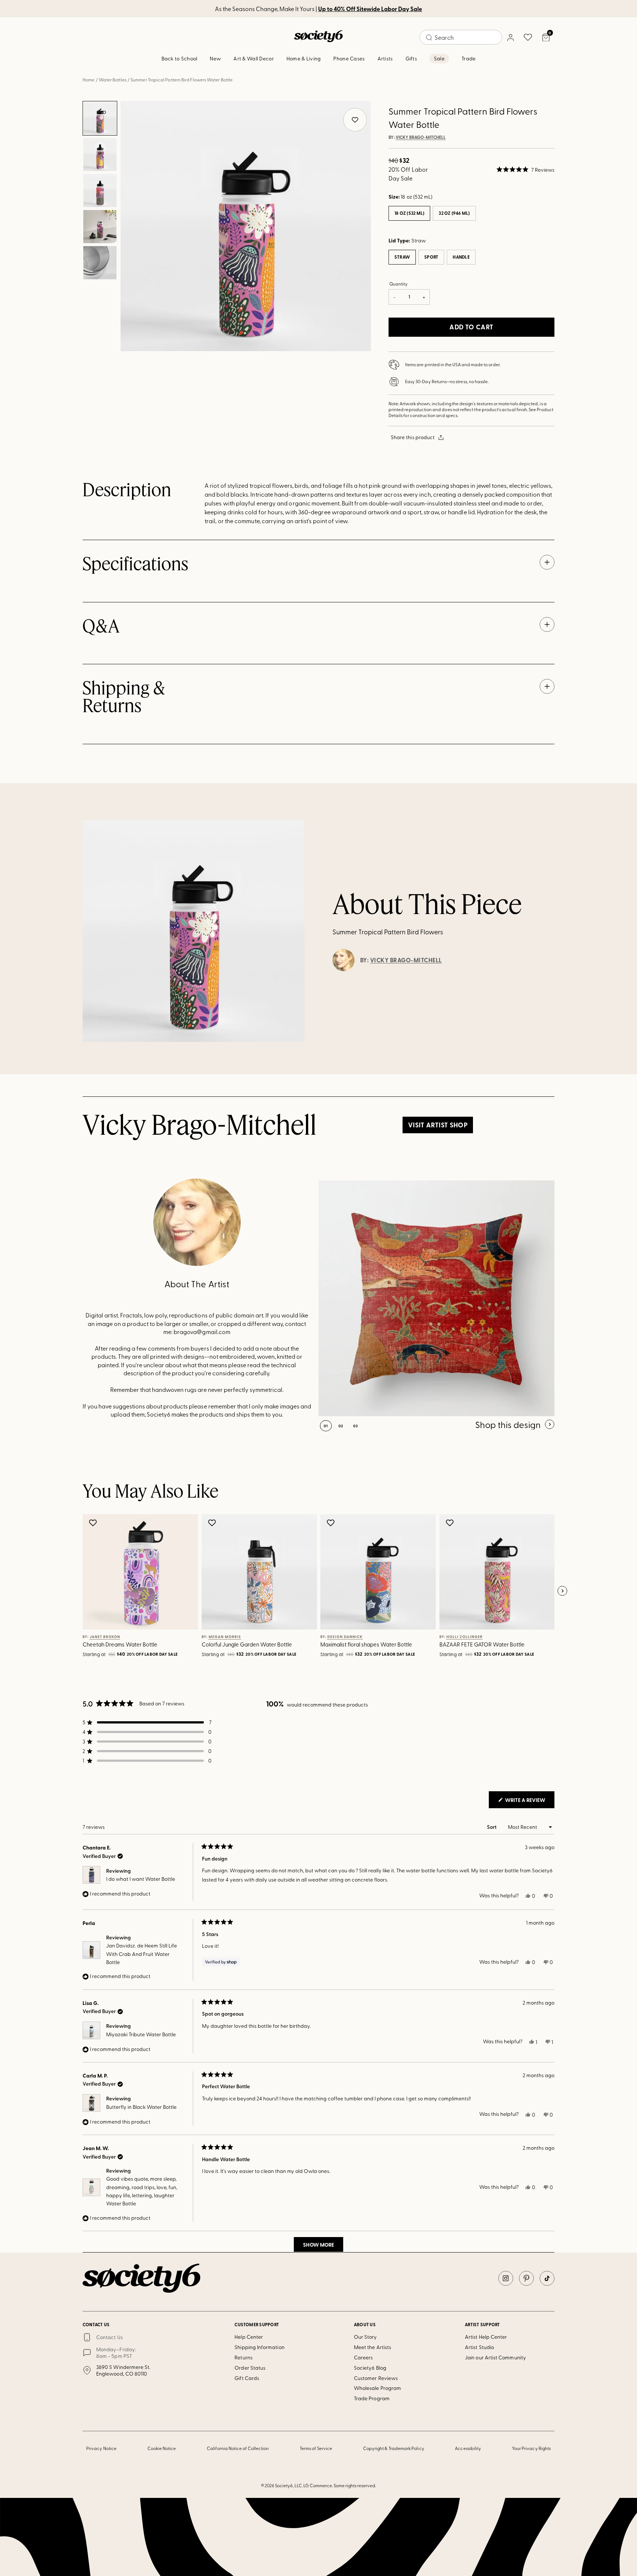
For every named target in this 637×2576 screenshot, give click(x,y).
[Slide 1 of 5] (100, 118)
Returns (243, 2357)
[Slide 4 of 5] (100, 227)
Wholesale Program (377, 2388)
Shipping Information (259, 2347)
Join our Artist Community (495, 2357)
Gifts (411, 58)
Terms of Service (316, 2448)
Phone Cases (349, 58)
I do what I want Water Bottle (141, 1879)
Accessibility (468, 2448)
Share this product (413, 437)
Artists (385, 58)
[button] (525, 169)
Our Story (366, 2337)
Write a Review (529, 1802)
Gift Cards (247, 2378)
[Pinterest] (526, 2278)
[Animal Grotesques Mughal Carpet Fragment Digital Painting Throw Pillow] (436, 1298)
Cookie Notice (162, 2448)
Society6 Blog (370, 2368)
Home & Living (304, 58)
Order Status (250, 2368)
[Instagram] (506, 2278)
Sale (439, 58)
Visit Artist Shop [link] (438, 1125)
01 (326, 1426)
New (215, 58)
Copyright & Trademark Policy (394, 2448)
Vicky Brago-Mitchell (421, 137)
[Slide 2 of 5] (100, 154)
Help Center (249, 2337)
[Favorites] (528, 37)
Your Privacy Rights (531, 2448)
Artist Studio (479, 2347)
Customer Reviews (376, 2378)
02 (341, 1426)
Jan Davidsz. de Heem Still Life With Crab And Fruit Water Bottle (142, 1954)
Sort (492, 1827)
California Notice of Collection (238, 2448)
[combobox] (461, 37)
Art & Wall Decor (253, 58)
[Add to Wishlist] (94, 1523)
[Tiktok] (547, 2278)
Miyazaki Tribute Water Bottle (141, 2034)
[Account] (510, 37)
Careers (363, 2357)
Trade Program (372, 2398)
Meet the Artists (373, 2347)
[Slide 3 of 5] (100, 190)
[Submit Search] (429, 38)
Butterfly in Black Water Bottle (141, 2107)
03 (356, 1426)
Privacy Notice (101, 2448)
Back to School (180, 58)
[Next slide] (562, 1591)
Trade (469, 58)
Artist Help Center (486, 2337)
